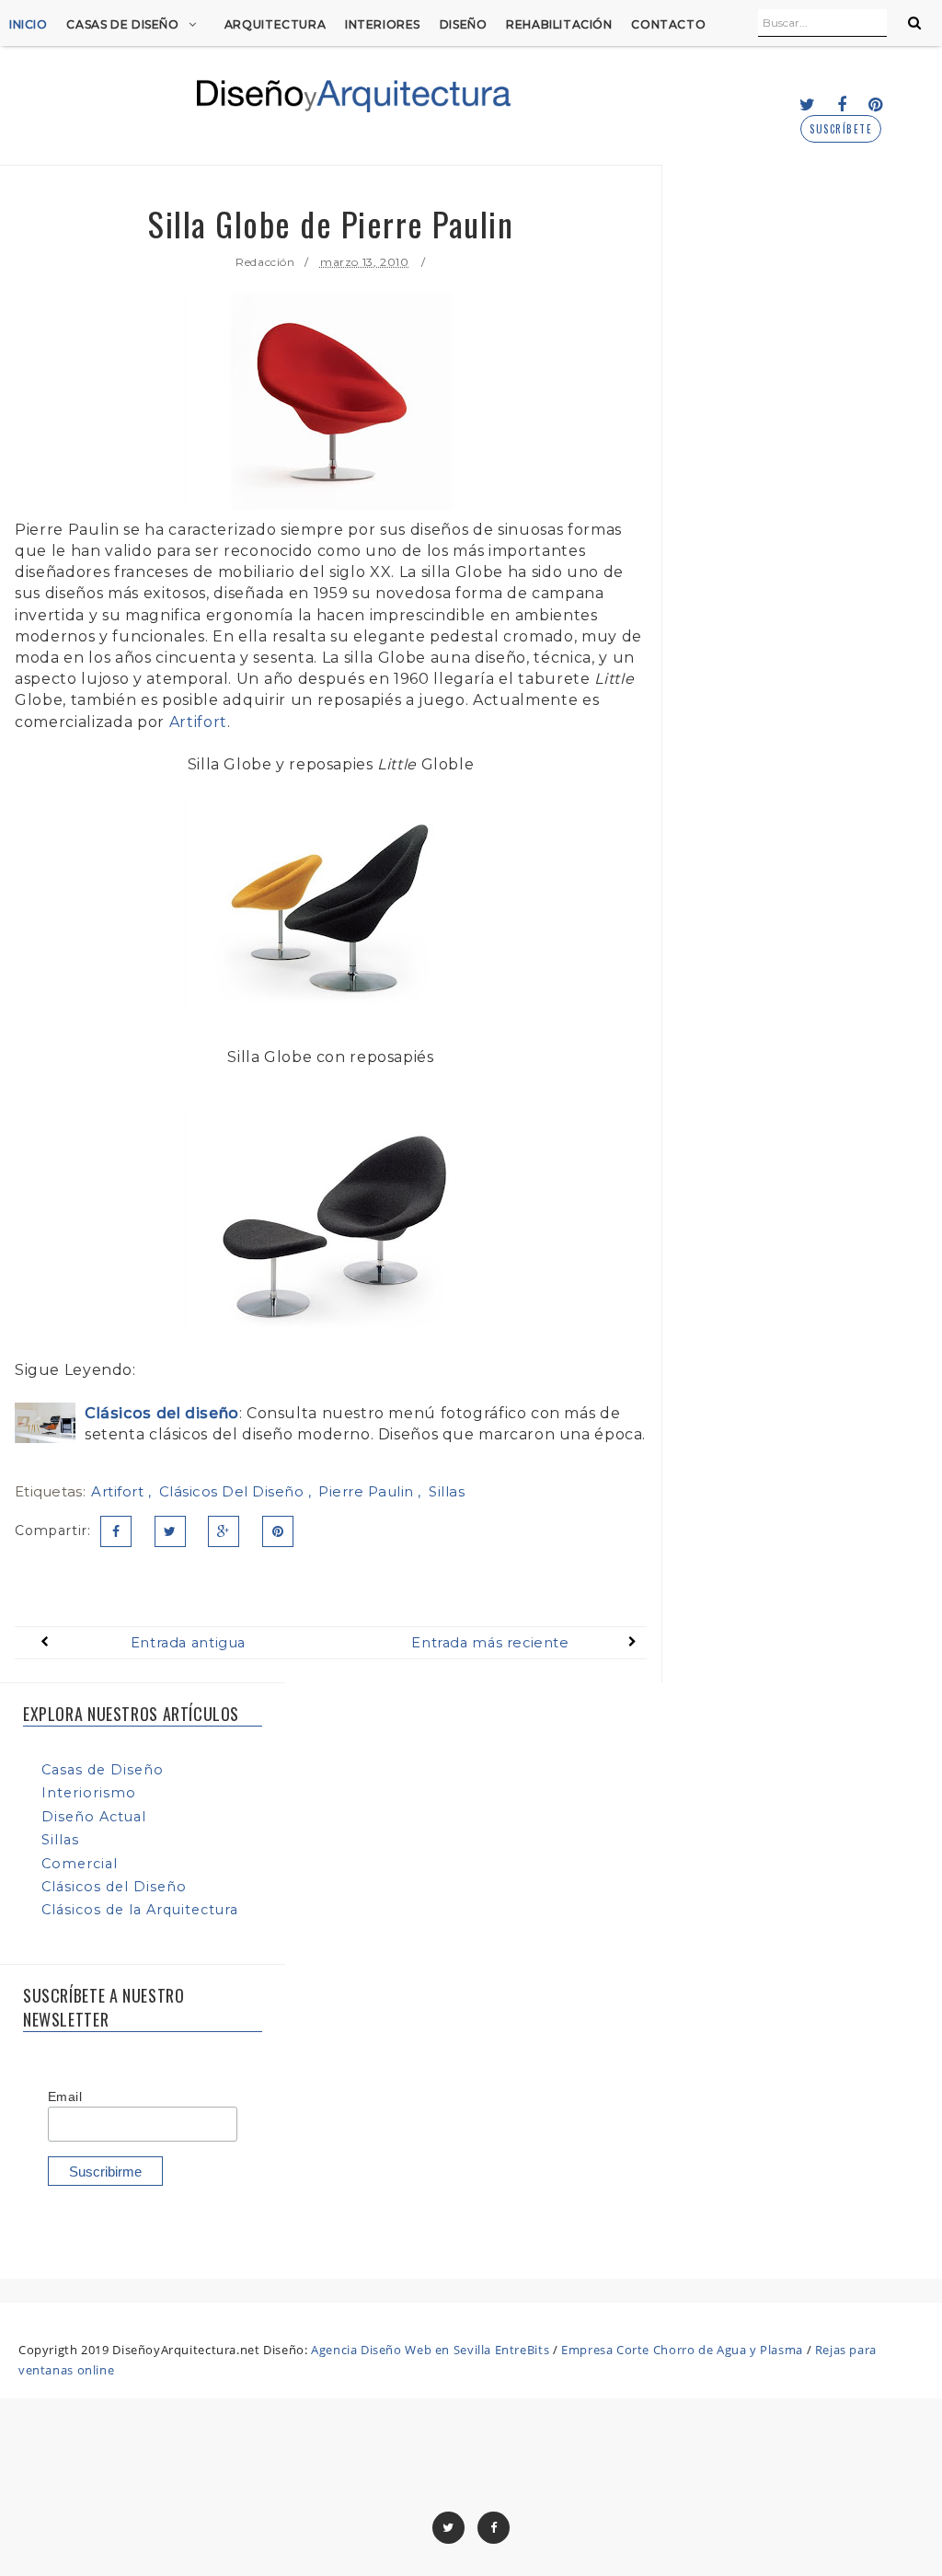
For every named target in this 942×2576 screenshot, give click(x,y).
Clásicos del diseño (162, 1413)
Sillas (447, 1491)
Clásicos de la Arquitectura (140, 1910)
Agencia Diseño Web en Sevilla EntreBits (430, 2350)
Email (65, 2097)
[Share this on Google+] (224, 1531)
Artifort (198, 722)
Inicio (29, 24)
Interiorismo (89, 1793)
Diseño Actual (94, 1817)
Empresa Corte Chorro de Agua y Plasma (682, 2350)
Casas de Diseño (122, 24)
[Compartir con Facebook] (116, 1531)
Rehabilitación (559, 24)
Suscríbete (841, 129)
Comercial (80, 1864)
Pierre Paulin (368, 1491)
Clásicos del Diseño (234, 1491)
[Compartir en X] (170, 1531)
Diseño (464, 24)
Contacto (668, 24)
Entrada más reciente (490, 1643)
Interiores (383, 24)
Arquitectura (275, 24)
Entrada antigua (188, 1643)
